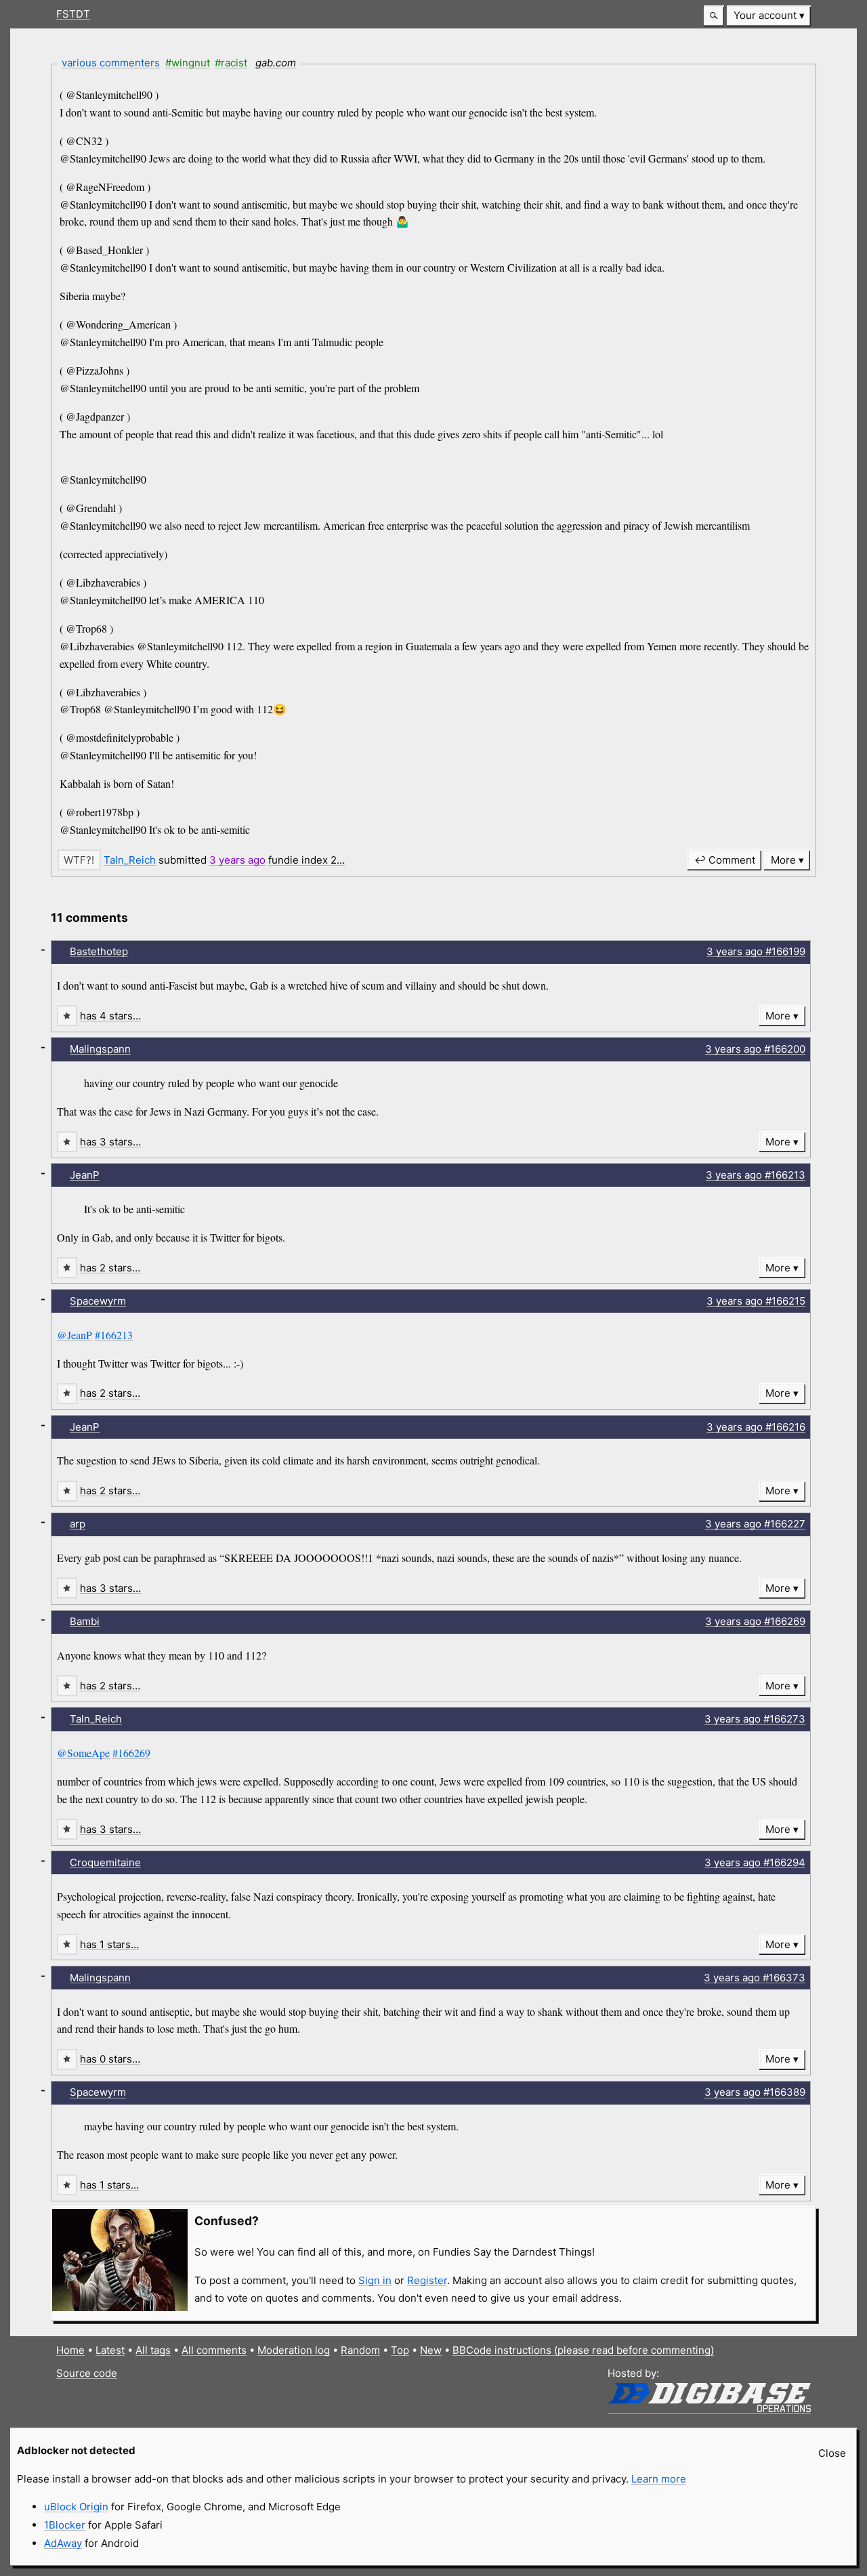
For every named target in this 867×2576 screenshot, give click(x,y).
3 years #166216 (756, 1427)
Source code (87, 2373)
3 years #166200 (755, 1049)
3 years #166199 (756, 951)
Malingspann (100, 1049)
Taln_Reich (130, 860)
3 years (237, 860)
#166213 (114, 1335)
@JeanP (75, 1335)
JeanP (85, 1175)
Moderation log (294, 2350)
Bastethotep (99, 951)
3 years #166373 (755, 1978)
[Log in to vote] (79, 860)
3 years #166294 (755, 1862)
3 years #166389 (755, 2092)
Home (70, 2350)
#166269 (131, 1753)
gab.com (276, 63)
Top (400, 2350)
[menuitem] (769, 16)
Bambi (85, 1621)
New (431, 2350)
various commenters (111, 63)
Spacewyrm (98, 1301)
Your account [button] (765, 15)
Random (360, 2350)
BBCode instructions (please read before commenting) (583, 2350)
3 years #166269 (755, 1621)
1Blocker (65, 2525)
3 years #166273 (755, 1719)
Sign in (375, 2280)
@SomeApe (83, 1753)
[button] (714, 16)
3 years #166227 (755, 1524)
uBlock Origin (76, 2507)
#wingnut (188, 63)
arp (78, 1524)
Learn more (659, 2479)
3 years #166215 (756, 1301)
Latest (110, 2350)
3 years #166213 (756, 1175)
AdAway (63, 2543)
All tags (153, 2350)
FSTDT (73, 14)
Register (427, 2280)
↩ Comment (725, 860)
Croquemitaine (105, 1862)
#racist (231, 63)
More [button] (783, 860)
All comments (214, 2350)
